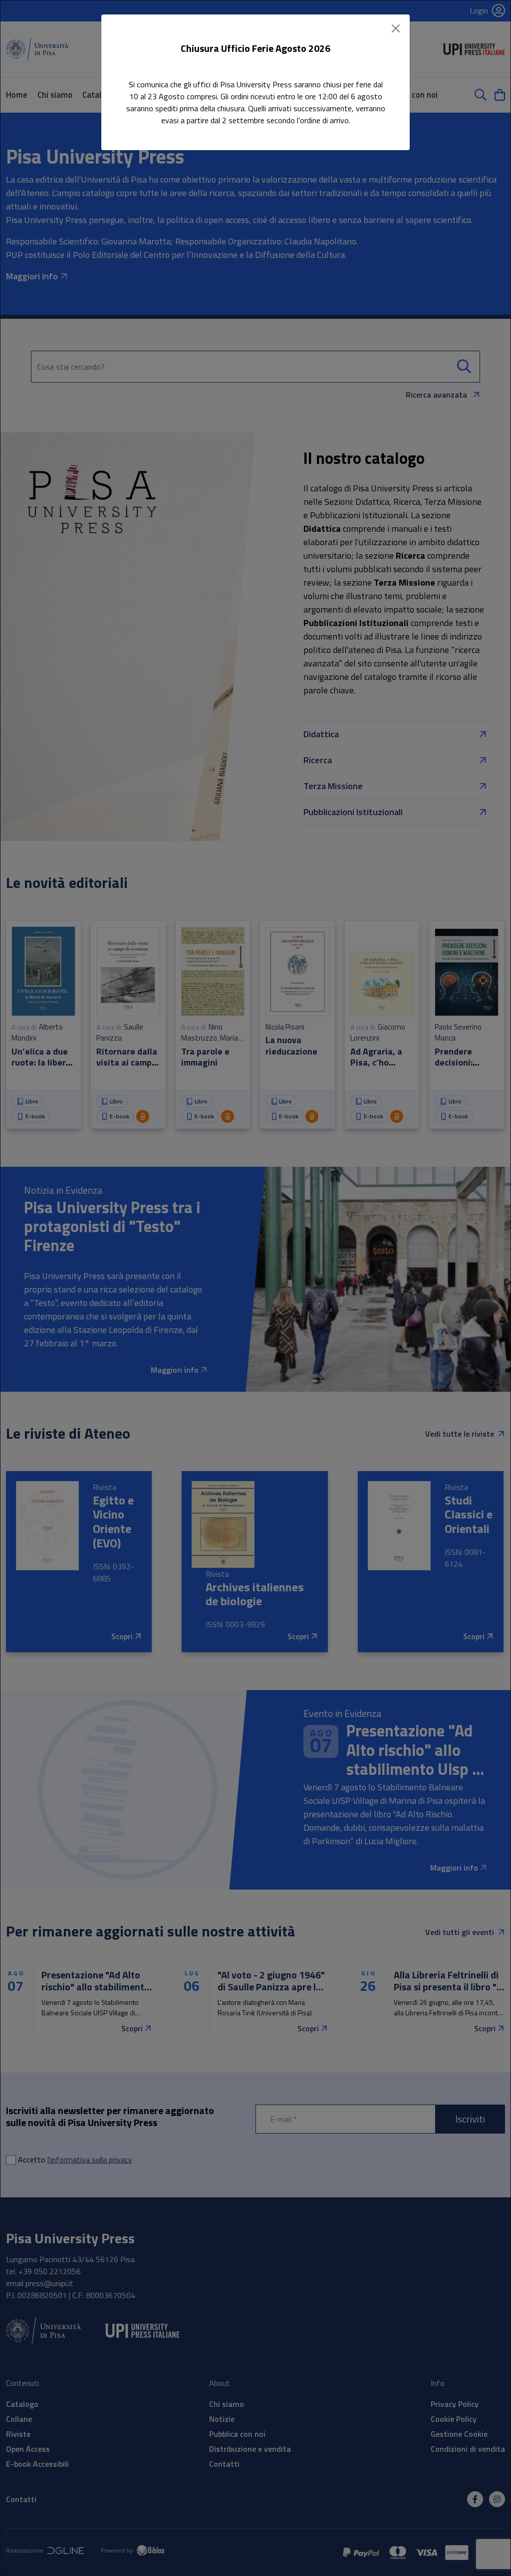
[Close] (396, 28)
